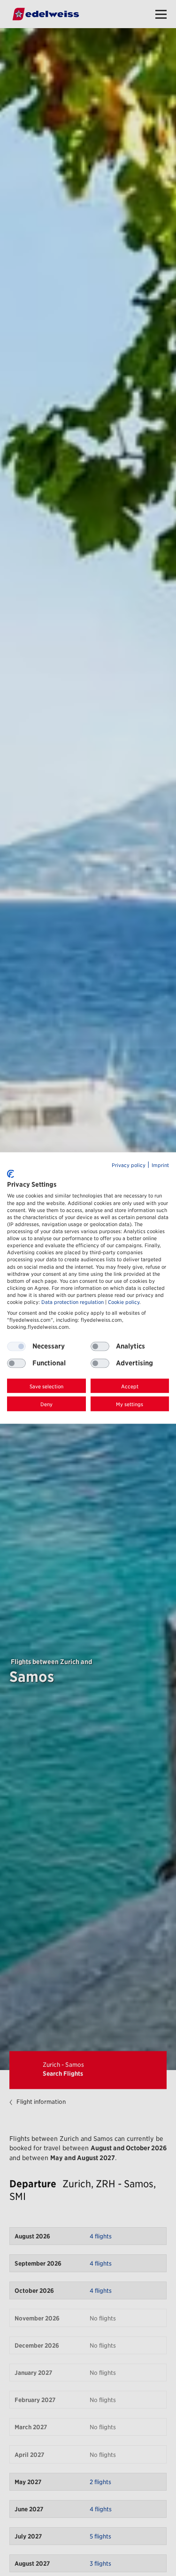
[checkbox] (100, 1346)
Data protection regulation (73, 1302)
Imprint (160, 1165)
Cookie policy (124, 1302)
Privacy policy (129, 1165)
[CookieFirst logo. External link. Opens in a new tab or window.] (11, 1174)
